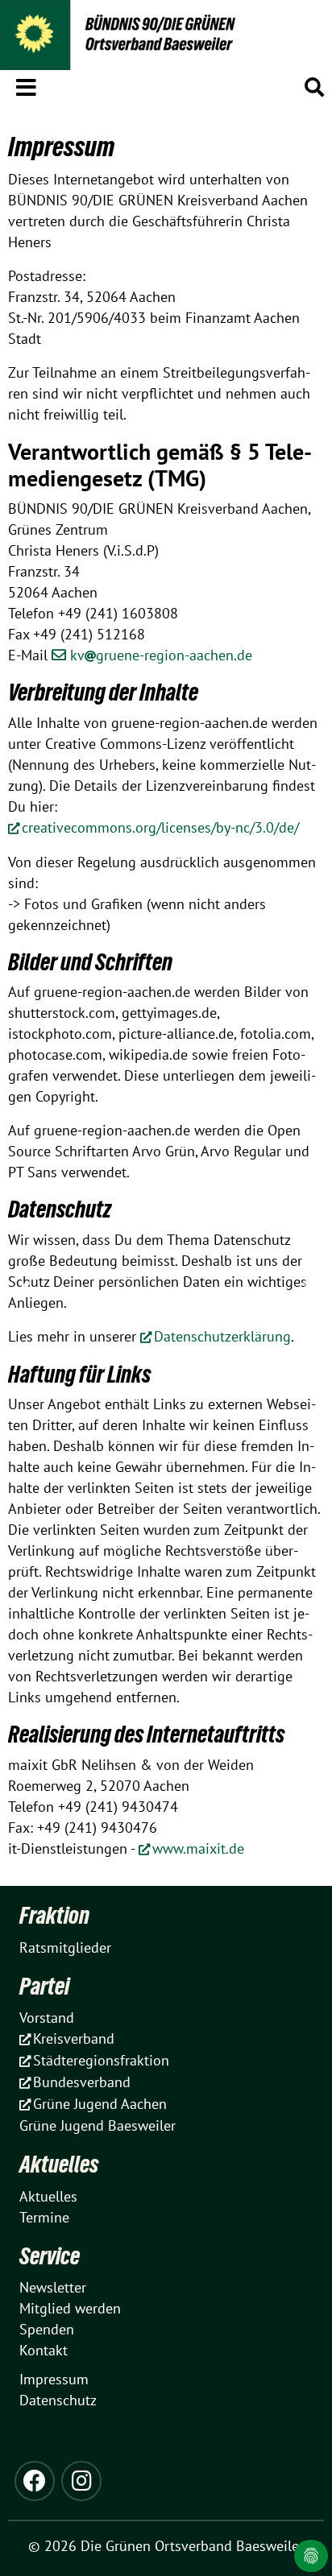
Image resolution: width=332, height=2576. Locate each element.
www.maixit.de (198, 1848)
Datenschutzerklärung (222, 1336)
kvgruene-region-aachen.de (161, 655)
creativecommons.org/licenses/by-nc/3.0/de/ (160, 827)
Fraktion (54, 1915)
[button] (26, 85)
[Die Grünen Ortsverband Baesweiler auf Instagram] (81, 2481)
